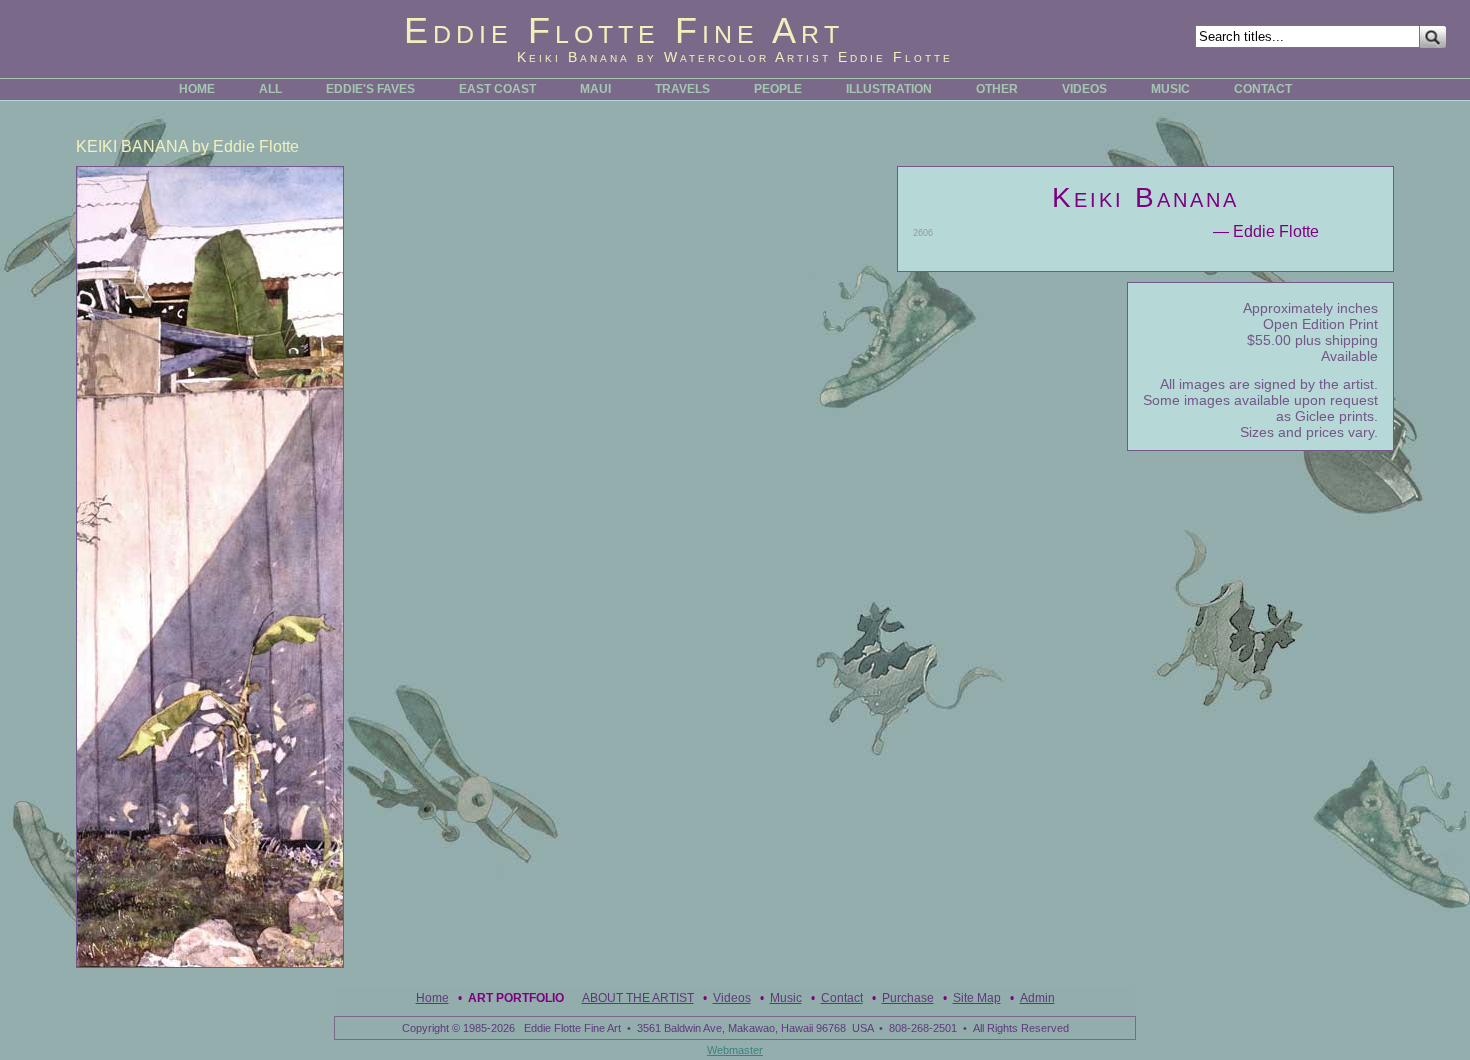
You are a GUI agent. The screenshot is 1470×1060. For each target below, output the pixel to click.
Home (432, 998)
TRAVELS (682, 89)
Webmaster (735, 1050)
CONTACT (1263, 89)
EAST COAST (497, 89)
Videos (732, 998)
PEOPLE (778, 89)
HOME (197, 89)
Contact (842, 998)
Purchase (908, 998)
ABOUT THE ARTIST (638, 998)
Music (786, 998)
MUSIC (1170, 89)
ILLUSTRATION (889, 89)
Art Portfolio (516, 998)
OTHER (997, 89)
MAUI (595, 89)
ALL (270, 89)
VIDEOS (1084, 89)
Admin (1037, 998)
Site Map (977, 998)
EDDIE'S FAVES (370, 89)
